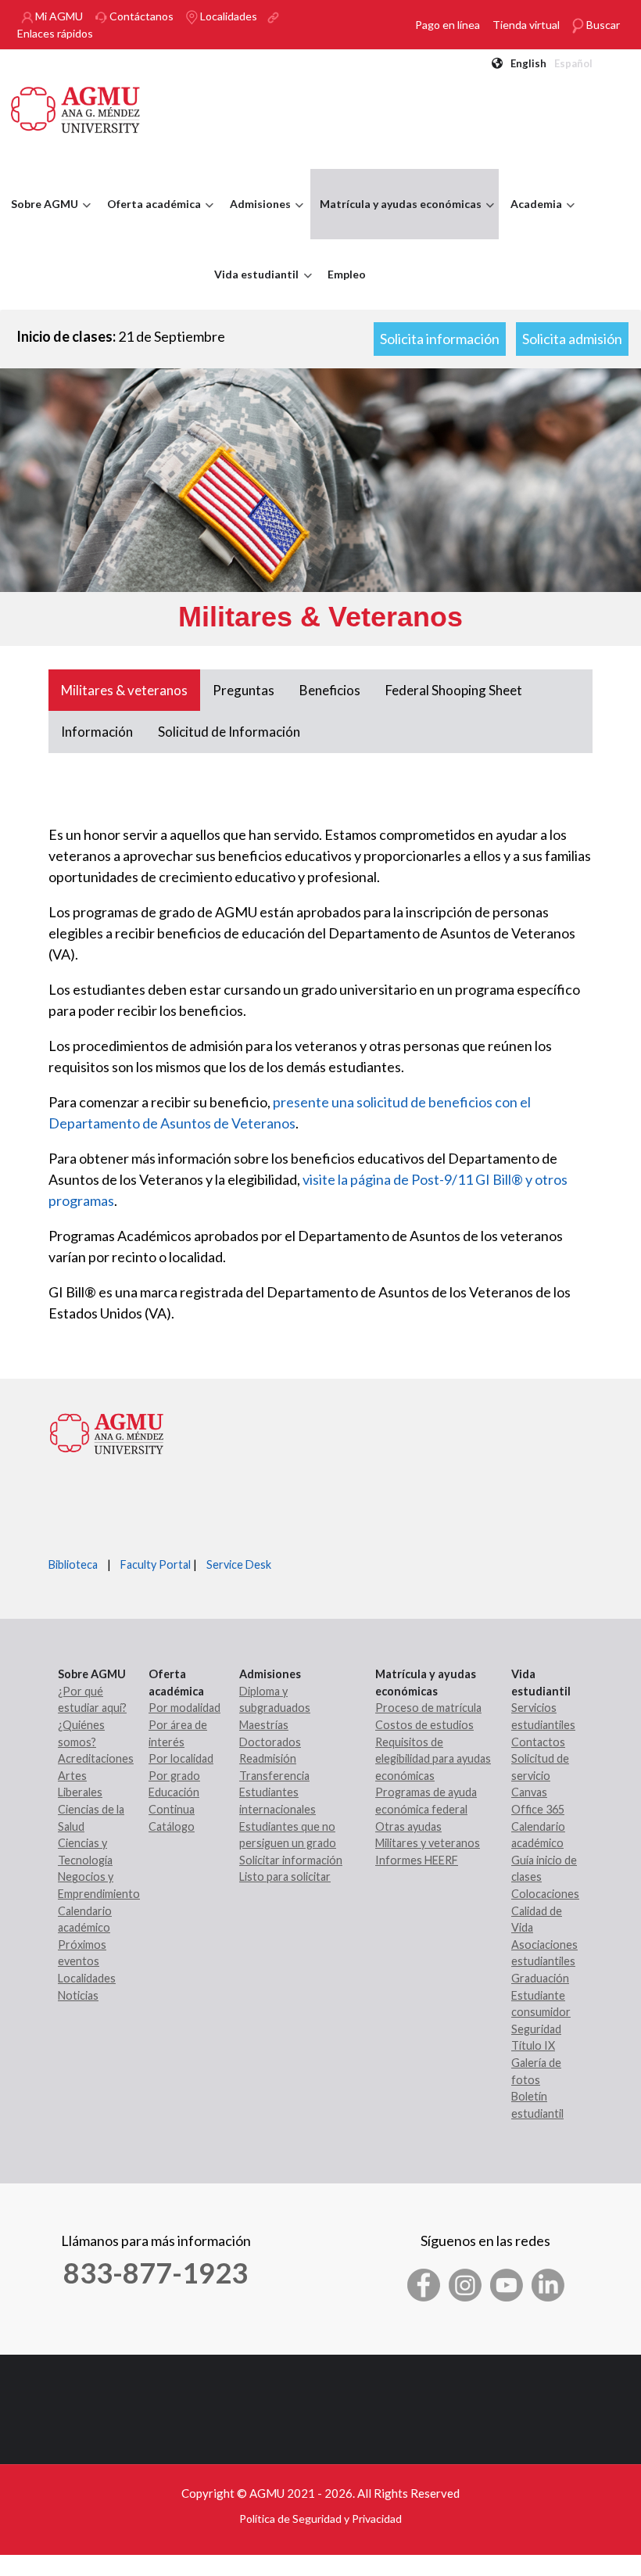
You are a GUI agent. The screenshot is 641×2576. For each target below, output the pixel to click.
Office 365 (538, 1809)
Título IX (533, 2045)
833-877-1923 (156, 2273)
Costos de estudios (424, 1725)
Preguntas (244, 690)
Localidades (227, 16)
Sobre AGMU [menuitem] (41, 218)
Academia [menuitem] (532, 218)
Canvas (529, 1792)
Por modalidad (184, 1708)
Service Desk (239, 1564)
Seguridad (536, 2029)
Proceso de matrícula (428, 1708)
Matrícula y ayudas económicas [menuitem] (397, 218)
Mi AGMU (58, 16)
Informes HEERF (417, 1860)
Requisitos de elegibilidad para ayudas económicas (433, 1759)
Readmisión (268, 1758)
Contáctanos (140, 16)
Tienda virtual (526, 25)
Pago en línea (448, 25)
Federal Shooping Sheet (454, 690)
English (528, 63)
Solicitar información (291, 1860)
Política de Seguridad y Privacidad (320, 2519)
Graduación (540, 1978)
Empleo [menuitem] (347, 274)
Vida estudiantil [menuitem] (252, 289)
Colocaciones (545, 1894)
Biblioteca (73, 1564)
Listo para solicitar (285, 1876)
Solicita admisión (572, 339)
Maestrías (264, 1725)
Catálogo (172, 1826)
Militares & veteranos (124, 690)
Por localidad (181, 1758)
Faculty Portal (156, 1564)
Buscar (602, 25)
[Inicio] (76, 108)
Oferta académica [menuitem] (150, 218)
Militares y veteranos (428, 1843)
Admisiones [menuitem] (256, 218)
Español (573, 63)
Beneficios (330, 690)
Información (97, 732)
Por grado (174, 1776)
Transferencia (274, 1776)
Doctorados (270, 1742)
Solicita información (440, 339)
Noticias (78, 1995)
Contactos (538, 1742)
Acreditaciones (96, 1758)
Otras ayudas (408, 1826)
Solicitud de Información (229, 732)
